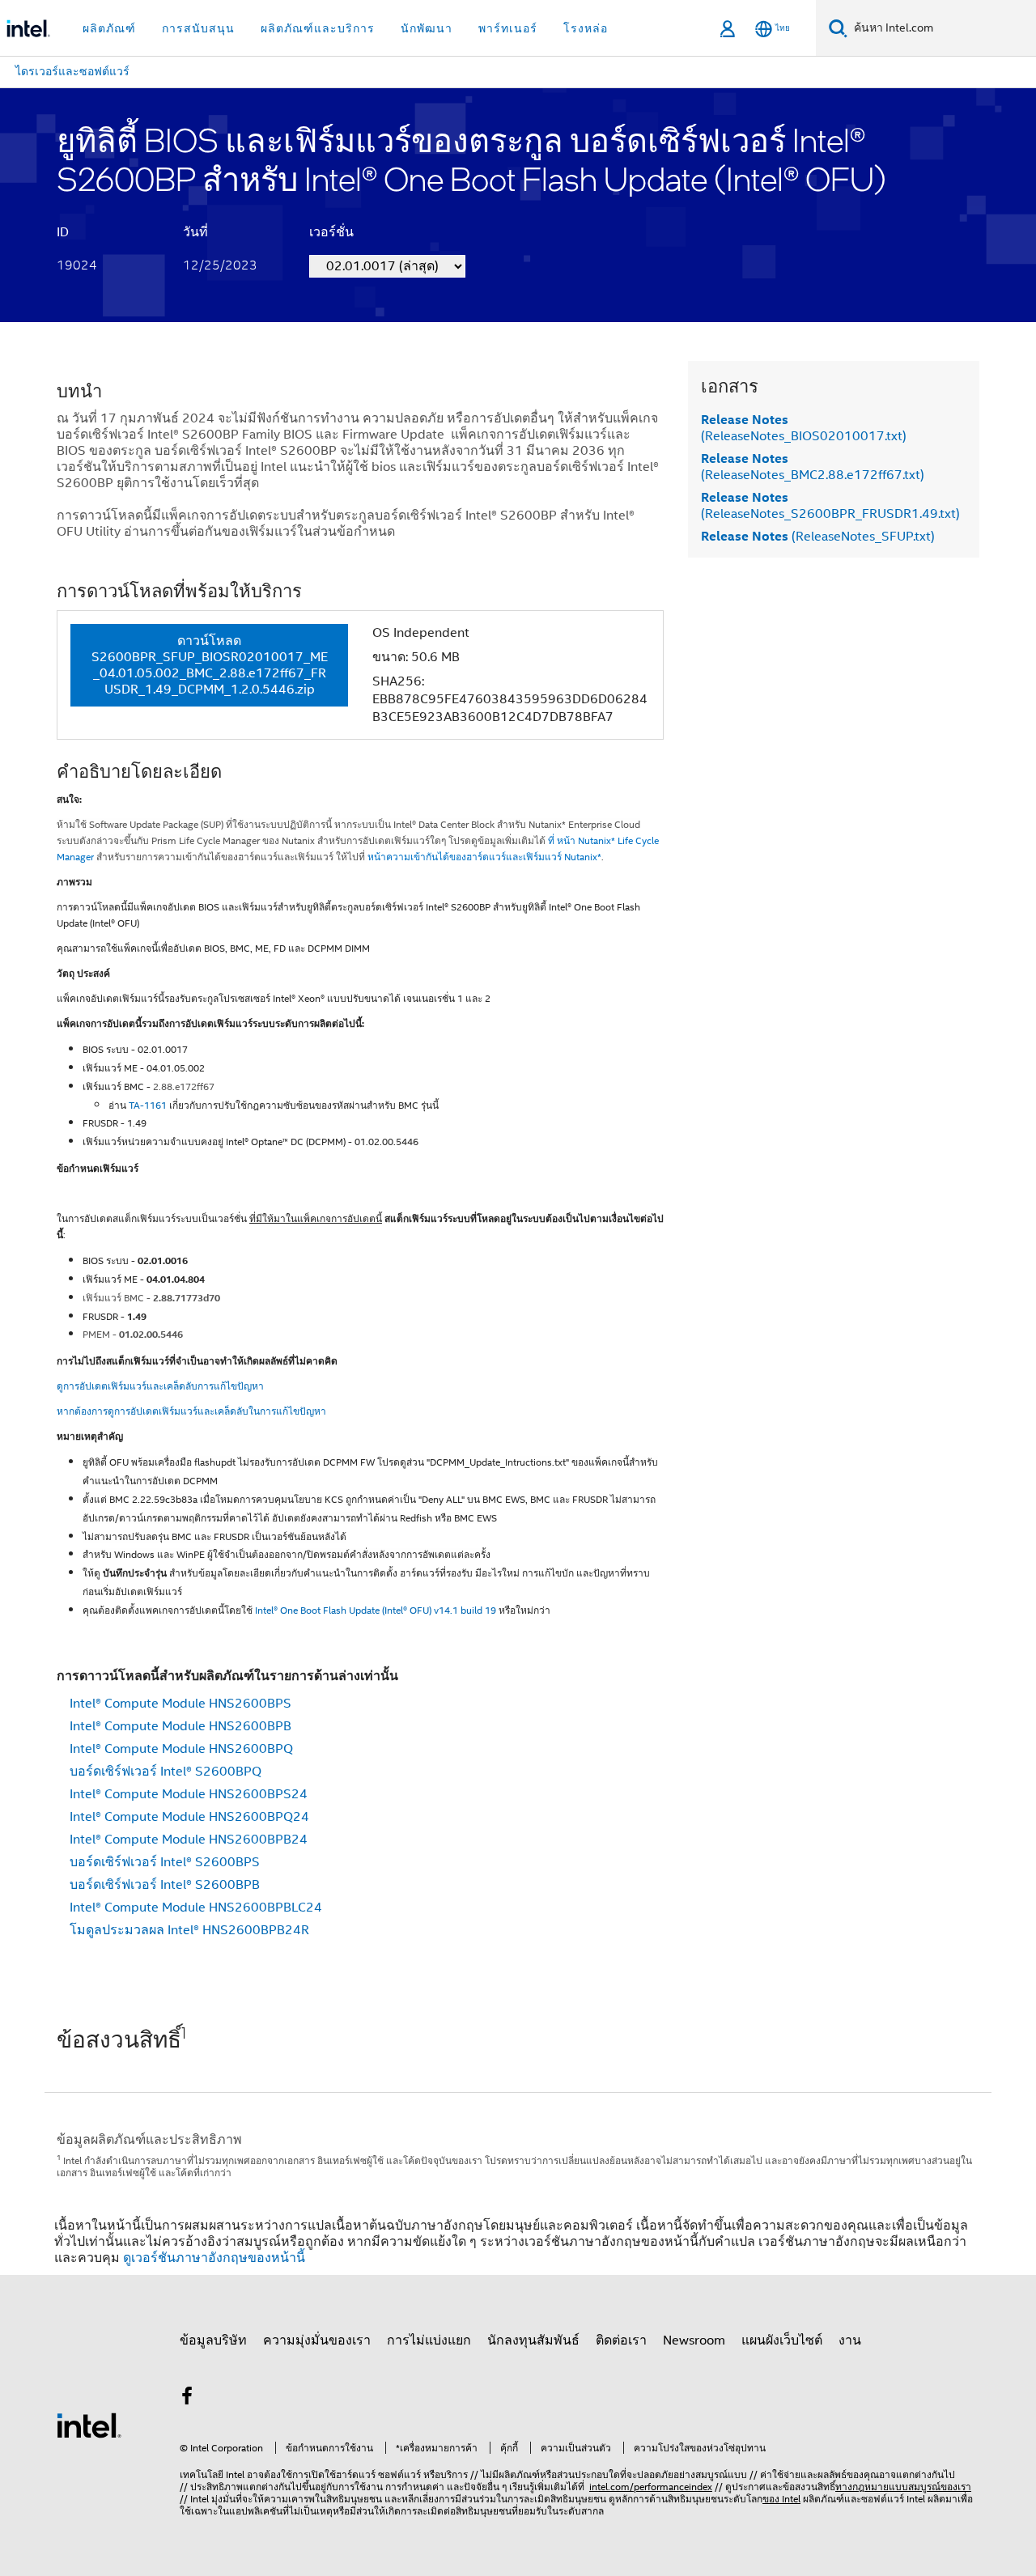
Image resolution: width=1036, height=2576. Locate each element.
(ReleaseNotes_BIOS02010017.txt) (804, 428)
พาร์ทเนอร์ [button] (508, 28)
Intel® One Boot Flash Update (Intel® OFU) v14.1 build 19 (376, 1610)
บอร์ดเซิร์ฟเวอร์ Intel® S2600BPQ (166, 1772)
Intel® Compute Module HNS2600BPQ (181, 1749)
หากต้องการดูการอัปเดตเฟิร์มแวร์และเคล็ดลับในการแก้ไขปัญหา (191, 1411)
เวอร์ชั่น (331, 232)
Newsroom (694, 2340)
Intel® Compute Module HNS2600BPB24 (189, 1840)
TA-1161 (148, 1105)
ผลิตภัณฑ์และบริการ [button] (318, 28)
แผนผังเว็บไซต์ (782, 2340)
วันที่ (195, 232)
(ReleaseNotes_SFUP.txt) (818, 537)
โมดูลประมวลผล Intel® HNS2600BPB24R (189, 1930)
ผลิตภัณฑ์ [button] (109, 28)
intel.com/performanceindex (651, 2487)
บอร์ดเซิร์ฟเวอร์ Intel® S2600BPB (165, 1885)
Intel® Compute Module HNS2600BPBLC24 (196, 1908)
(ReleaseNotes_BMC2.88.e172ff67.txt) (813, 467)
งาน (850, 2340)
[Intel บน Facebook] (187, 2399)
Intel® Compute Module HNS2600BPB (180, 1726)
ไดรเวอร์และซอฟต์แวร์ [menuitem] (72, 71)
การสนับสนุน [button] (198, 28)
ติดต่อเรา (621, 2340)
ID (63, 232)
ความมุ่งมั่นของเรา (317, 2340)
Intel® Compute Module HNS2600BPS (180, 1704)
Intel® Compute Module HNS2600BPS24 (189, 1794)
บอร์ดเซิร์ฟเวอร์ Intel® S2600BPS (165, 1862)
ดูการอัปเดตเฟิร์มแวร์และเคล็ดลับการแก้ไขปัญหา (160, 1386)
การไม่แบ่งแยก (429, 2340)
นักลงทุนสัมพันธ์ (533, 2340)
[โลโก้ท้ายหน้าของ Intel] (89, 2425)
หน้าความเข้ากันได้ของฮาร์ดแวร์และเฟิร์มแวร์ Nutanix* (484, 857)
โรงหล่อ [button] (586, 28)
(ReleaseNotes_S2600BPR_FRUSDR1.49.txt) (830, 506)
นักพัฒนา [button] (427, 28)
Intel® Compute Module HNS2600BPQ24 (189, 1817)
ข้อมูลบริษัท (213, 2340)
